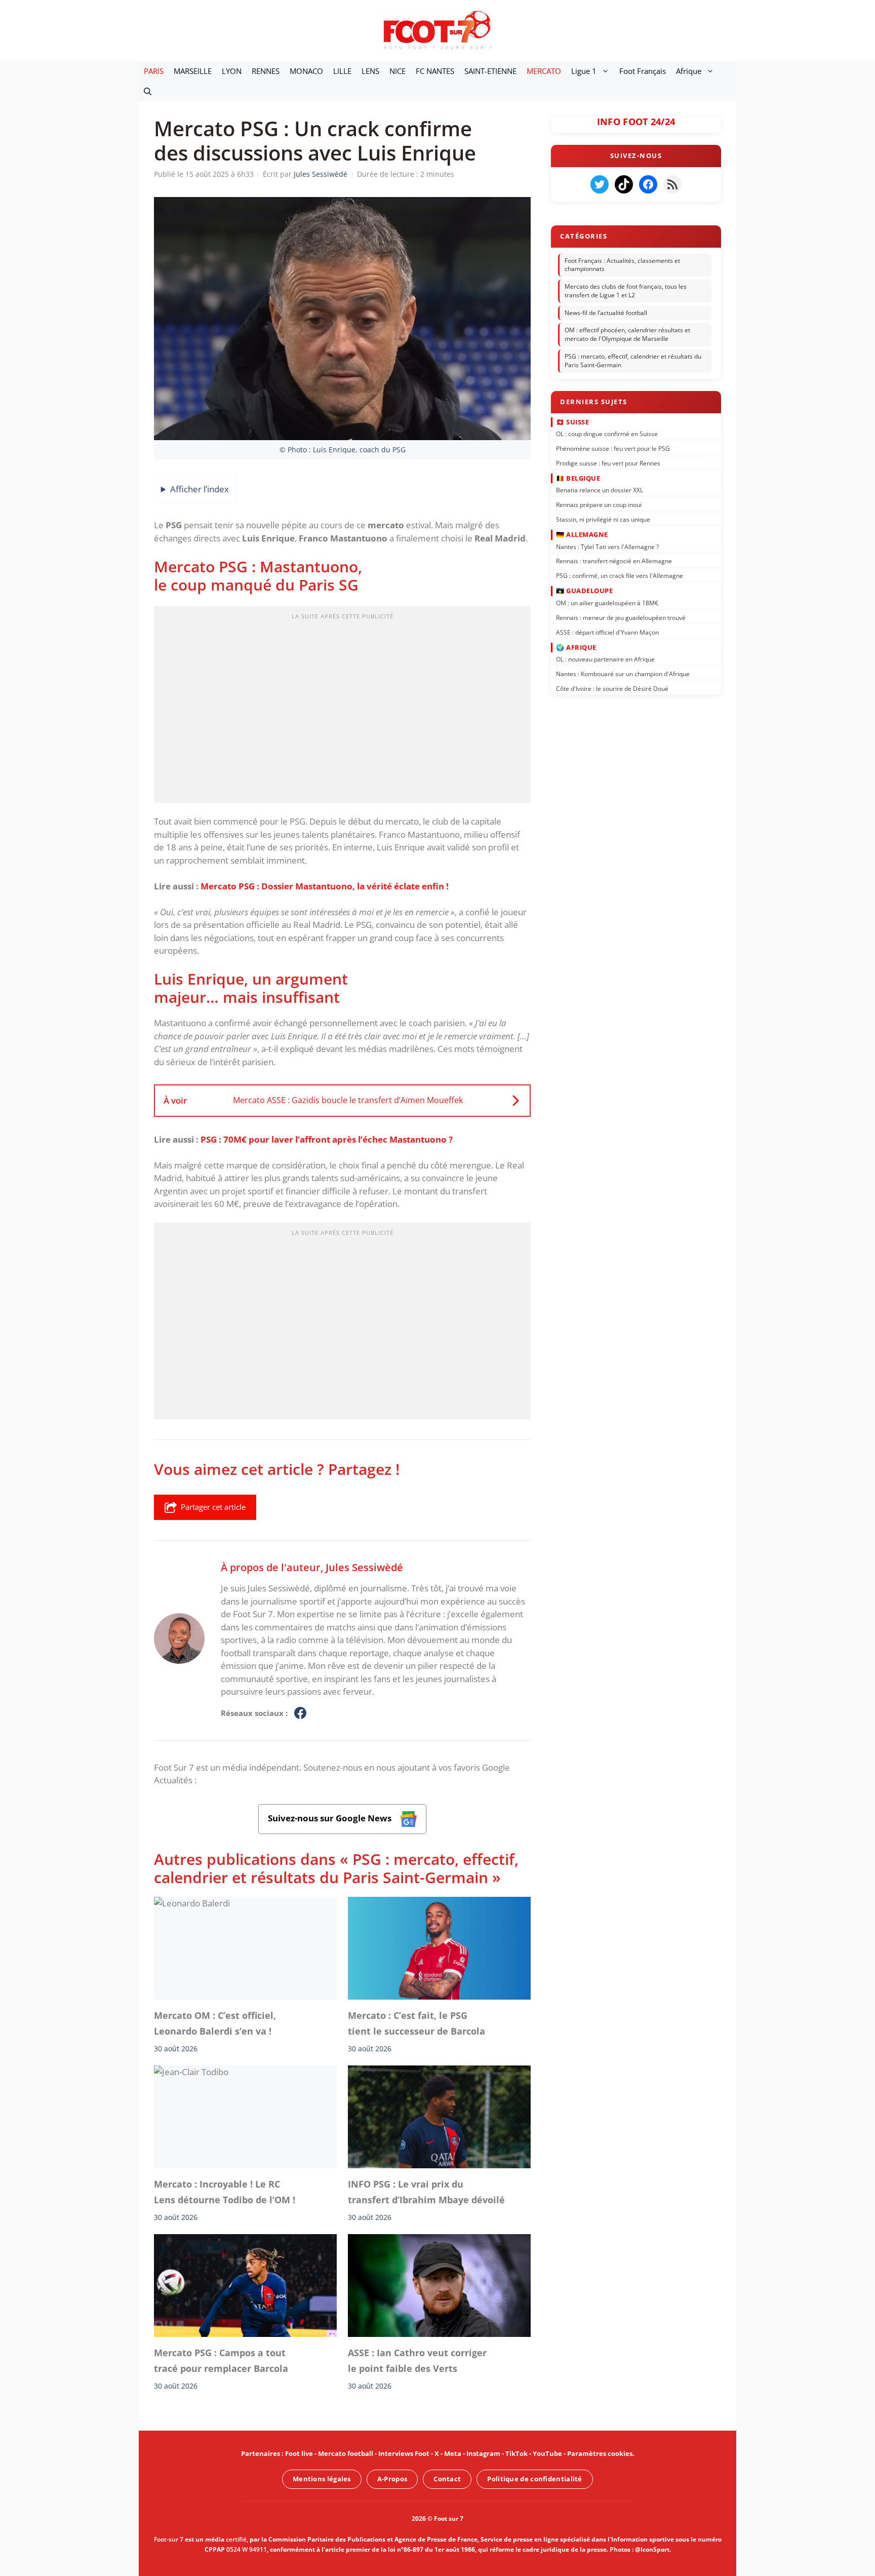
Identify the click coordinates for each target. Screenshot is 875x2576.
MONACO (306, 71)
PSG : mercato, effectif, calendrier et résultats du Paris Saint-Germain (633, 361)
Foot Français (643, 71)
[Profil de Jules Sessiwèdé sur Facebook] (300, 1713)
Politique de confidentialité (534, 2479)
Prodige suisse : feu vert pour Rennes (608, 463)
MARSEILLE (193, 71)
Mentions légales (322, 2479)
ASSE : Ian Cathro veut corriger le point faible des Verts (417, 2360)
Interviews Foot (404, 2453)
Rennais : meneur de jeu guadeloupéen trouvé (621, 617)
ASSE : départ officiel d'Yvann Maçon (607, 632)
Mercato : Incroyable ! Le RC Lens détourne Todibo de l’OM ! (225, 2192)
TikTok (516, 2453)
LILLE (342, 71)
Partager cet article (213, 1507)
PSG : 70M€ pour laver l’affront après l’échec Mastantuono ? (327, 1139)
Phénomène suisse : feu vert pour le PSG (613, 448)
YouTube (547, 2453)
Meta (453, 2453)
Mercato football (346, 2453)
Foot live (299, 2453)
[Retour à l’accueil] (437, 30)
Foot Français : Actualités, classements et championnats (622, 265)
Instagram (483, 2453)
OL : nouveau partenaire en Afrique (605, 659)
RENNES (266, 71)
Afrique (689, 71)
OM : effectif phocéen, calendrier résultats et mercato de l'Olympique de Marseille (627, 335)
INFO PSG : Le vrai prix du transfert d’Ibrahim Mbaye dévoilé (426, 2192)
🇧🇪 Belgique (578, 478)
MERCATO (544, 71)
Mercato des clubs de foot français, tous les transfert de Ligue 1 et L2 (626, 291)
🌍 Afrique (576, 647)
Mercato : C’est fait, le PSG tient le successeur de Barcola (416, 2023)
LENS (370, 71)
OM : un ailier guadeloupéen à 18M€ (607, 603)
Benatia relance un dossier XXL (600, 490)
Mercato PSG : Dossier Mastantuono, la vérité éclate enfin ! (325, 886)
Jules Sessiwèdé (364, 1567)
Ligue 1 (584, 71)
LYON (232, 71)
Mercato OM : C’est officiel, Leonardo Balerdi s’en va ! (215, 2023)
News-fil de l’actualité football (606, 313)
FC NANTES (435, 71)
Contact (447, 2479)
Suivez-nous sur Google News (331, 1818)
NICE (397, 71)
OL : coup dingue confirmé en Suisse (607, 434)
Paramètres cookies (600, 2453)
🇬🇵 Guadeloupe (584, 591)
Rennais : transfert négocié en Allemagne (614, 561)
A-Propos (392, 2479)
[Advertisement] (342, 708)
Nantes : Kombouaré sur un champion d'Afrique (623, 674)
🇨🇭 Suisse (572, 421)
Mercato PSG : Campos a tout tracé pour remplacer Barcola (221, 2360)
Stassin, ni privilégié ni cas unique (603, 519)
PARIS (154, 71)
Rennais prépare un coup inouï (599, 505)
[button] (148, 91)
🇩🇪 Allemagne (582, 534)
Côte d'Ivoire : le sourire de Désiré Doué (612, 689)
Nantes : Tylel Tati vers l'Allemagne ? (607, 546)
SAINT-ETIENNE (490, 71)
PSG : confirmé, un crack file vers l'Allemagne (620, 576)
